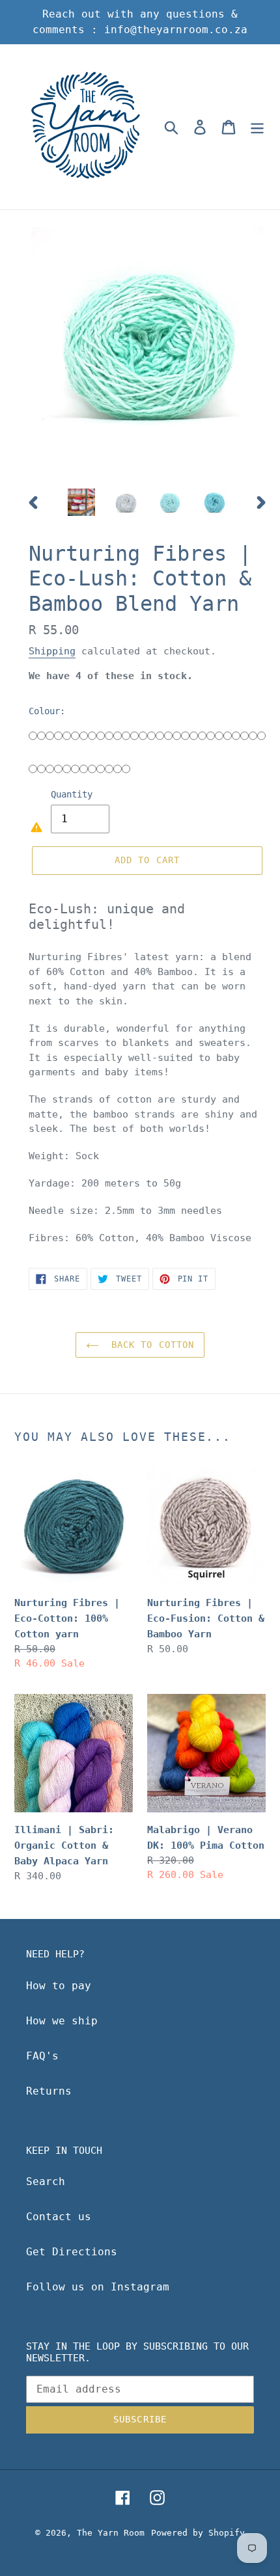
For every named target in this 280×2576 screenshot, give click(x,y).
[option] (81, 502)
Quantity (72, 794)
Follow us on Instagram (98, 2287)
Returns (49, 2091)
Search (46, 2181)
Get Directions (72, 2252)
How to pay (59, 1986)
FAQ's (42, 2056)
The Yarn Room (111, 2533)
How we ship (62, 2021)
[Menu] (257, 127)
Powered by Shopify (198, 2533)
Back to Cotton (150, 1345)
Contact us (59, 2217)
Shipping (52, 651)
